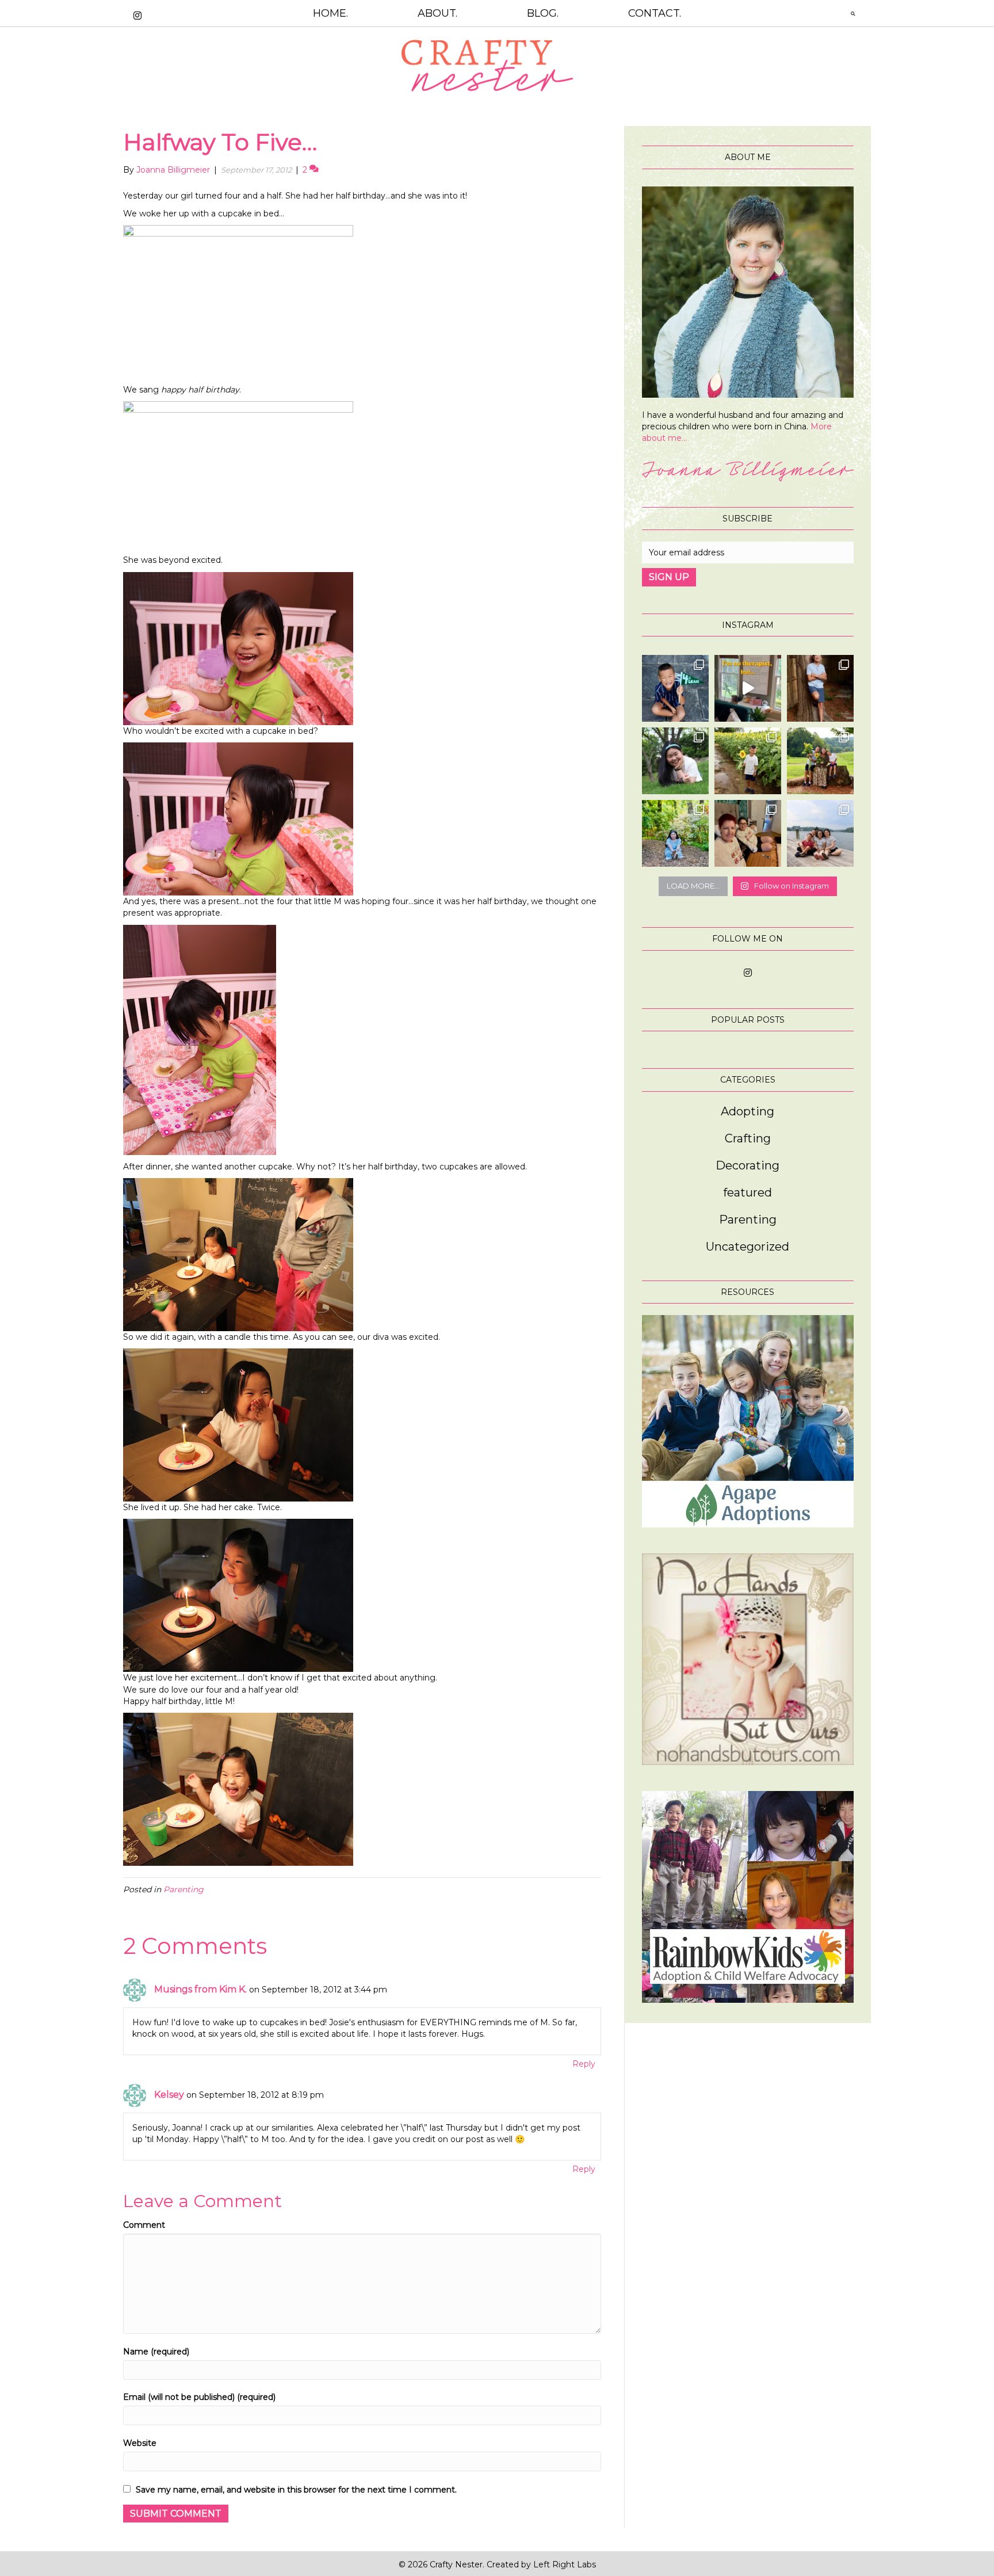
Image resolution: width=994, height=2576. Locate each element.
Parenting (183, 1889)
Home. (330, 13)
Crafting (748, 1138)
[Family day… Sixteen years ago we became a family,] (675, 833)
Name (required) (156, 2352)
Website (140, 2443)
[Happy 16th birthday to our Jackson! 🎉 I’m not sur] (820, 688)
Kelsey (169, 2095)
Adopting (748, 1111)
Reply (584, 2064)
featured (748, 1192)
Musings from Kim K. (200, 1989)
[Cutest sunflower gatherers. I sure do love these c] (820, 761)
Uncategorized (748, 1247)
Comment (144, 2225)
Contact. (655, 13)
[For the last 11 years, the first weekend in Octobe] (748, 833)
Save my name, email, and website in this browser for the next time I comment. (296, 2490)
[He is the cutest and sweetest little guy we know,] (748, 761)
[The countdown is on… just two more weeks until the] (820, 833)
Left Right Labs (565, 2564)
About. (437, 13)
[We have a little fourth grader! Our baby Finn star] (675, 688)
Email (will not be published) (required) (199, 2397)
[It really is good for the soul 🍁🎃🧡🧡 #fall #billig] (748, 688)
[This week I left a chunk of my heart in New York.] (675, 761)
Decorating (748, 1165)
